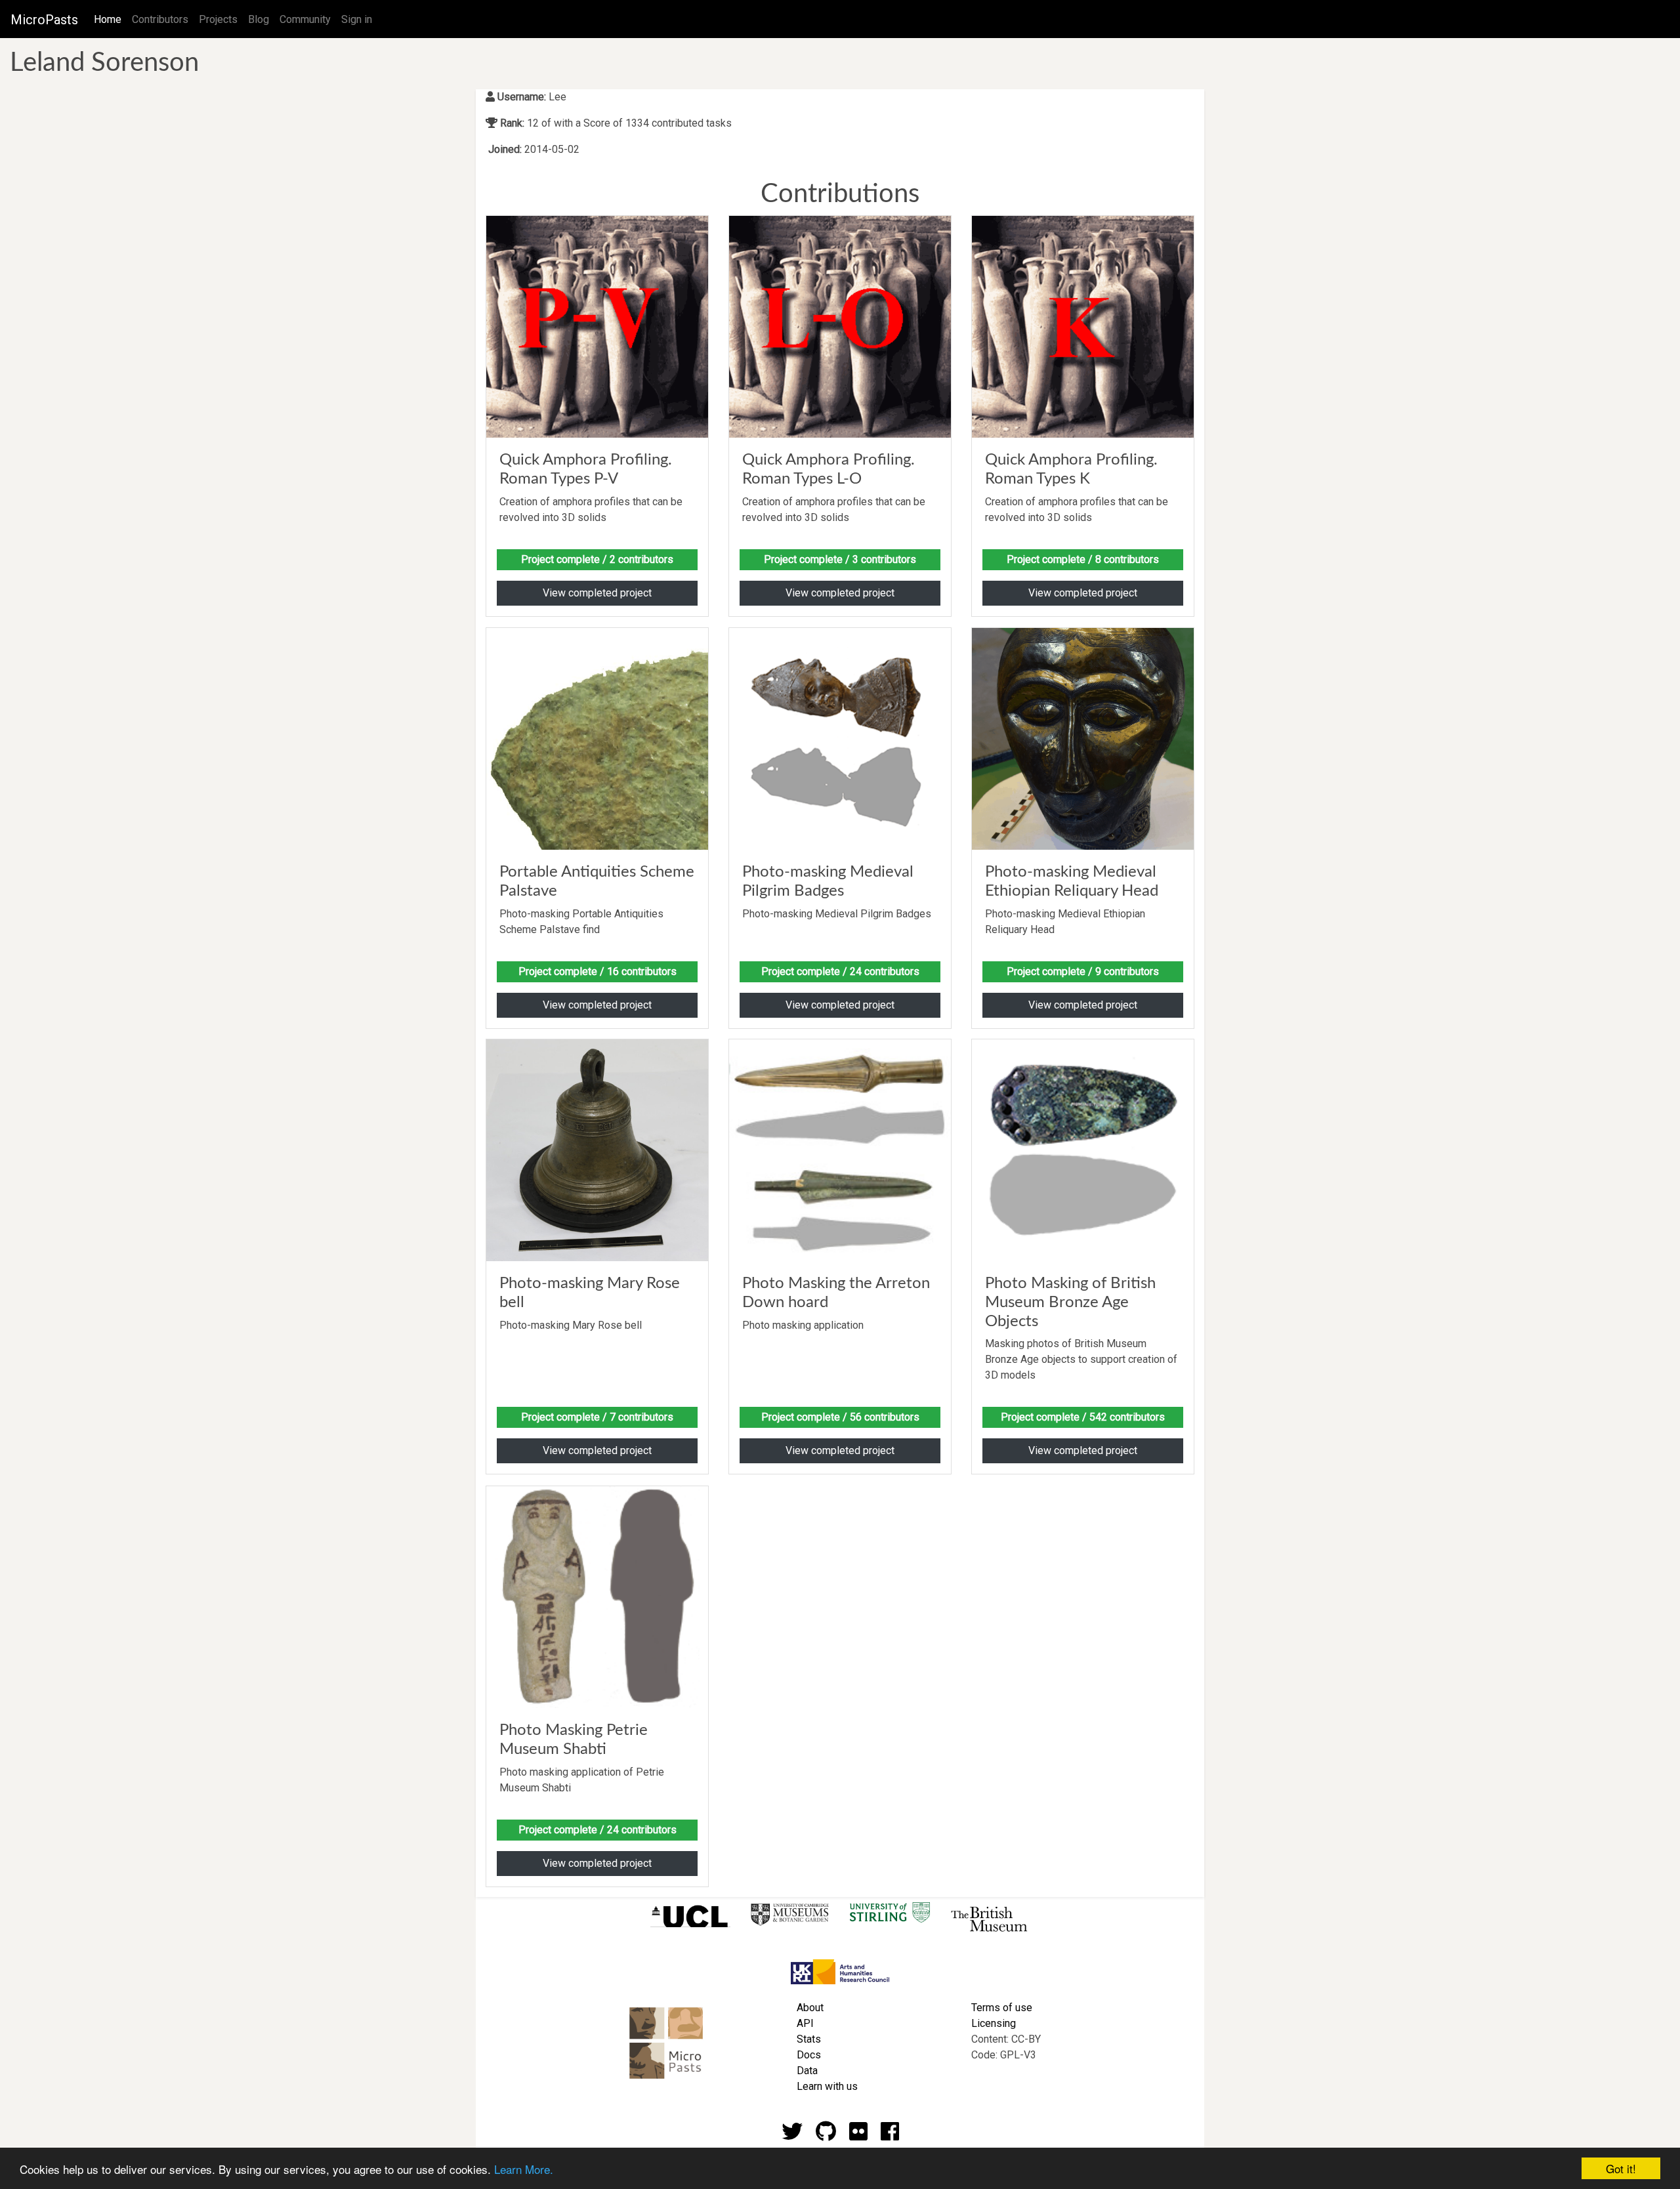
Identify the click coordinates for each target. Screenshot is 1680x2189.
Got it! (1621, 2168)
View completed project (597, 593)
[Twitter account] (792, 2136)
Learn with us (827, 2086)
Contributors (160, 19)
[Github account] (826, 2136)
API (805, 2023)
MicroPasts (44, 20)
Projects (218, 19)
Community (305, 19)
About (810, 2008)
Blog (259, 19)
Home (110, 19)
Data (807, 2071)
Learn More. (524, 2169)
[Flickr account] (858, 2136)
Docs (809, 2055)
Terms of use (1002, 2008)
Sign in (357, 19)
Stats (809, 2039)
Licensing (994, 2023)
